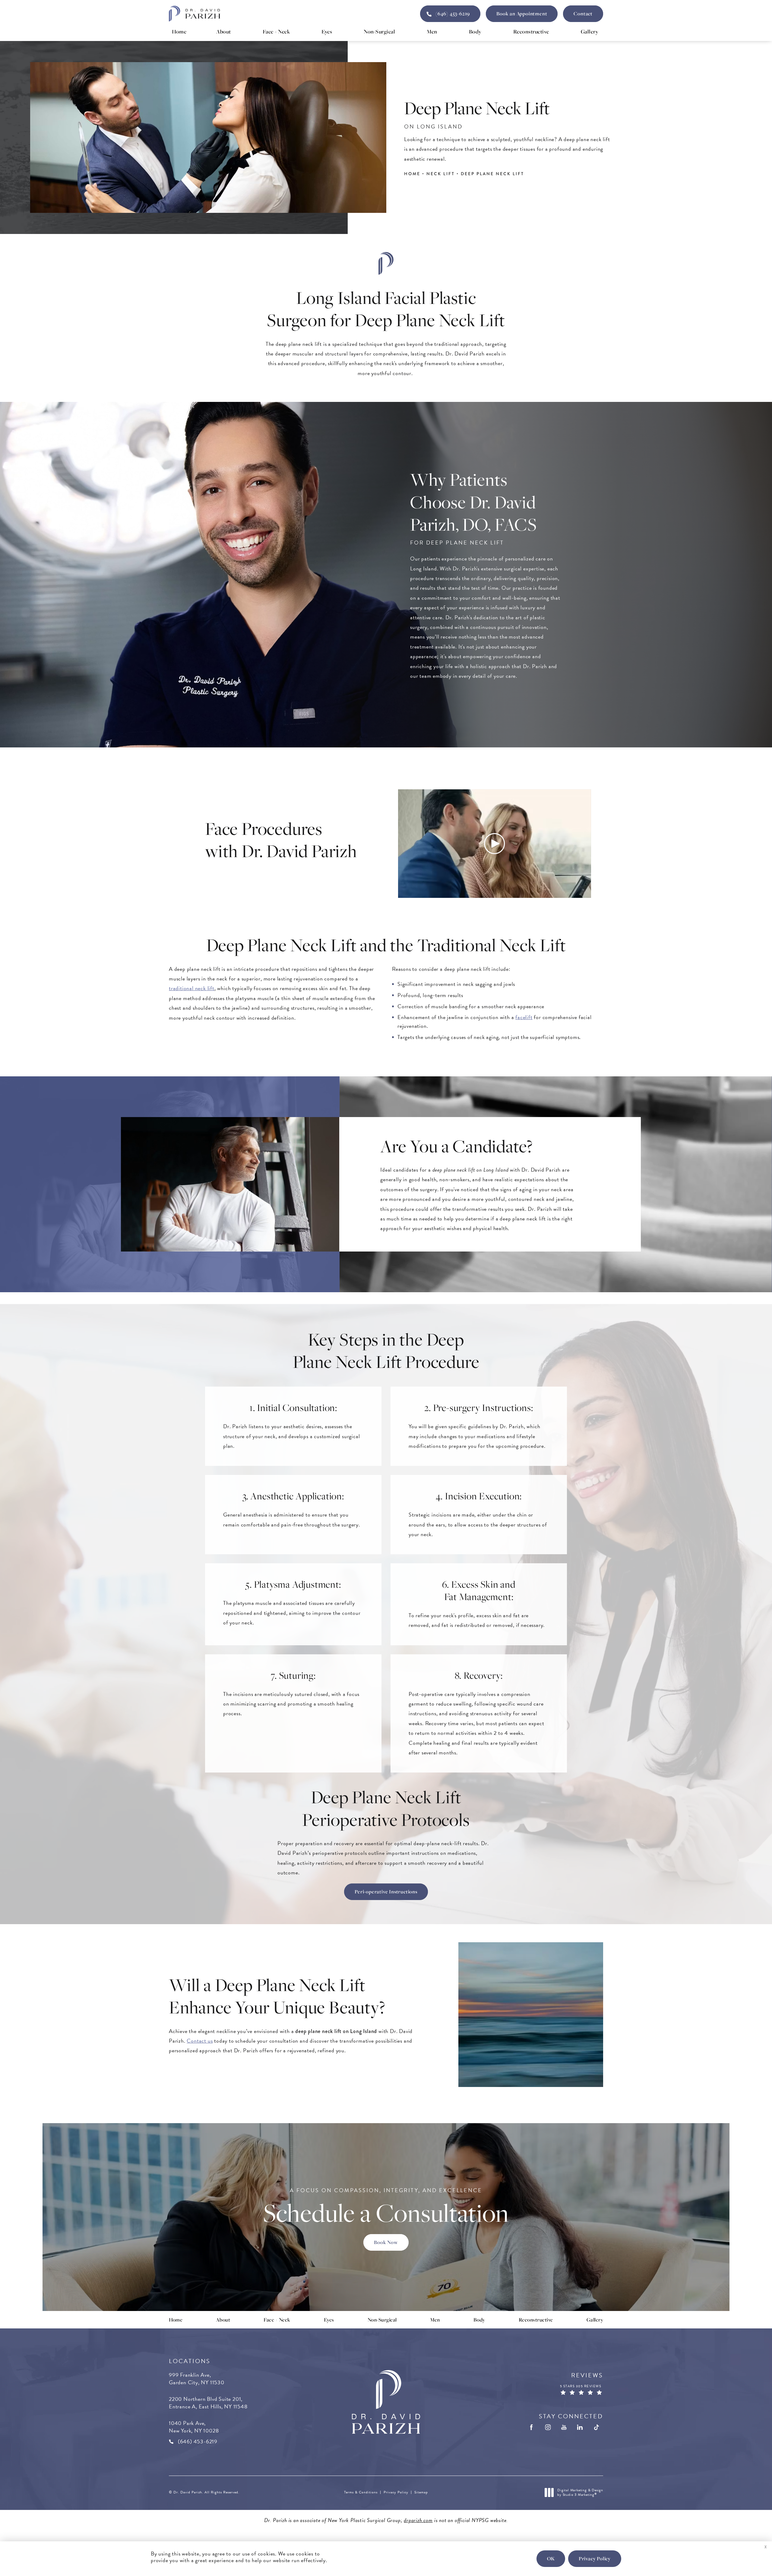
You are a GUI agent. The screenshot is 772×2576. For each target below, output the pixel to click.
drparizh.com (418, 2520)
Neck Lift (441, 174)
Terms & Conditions (361, 2492)
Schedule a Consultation (386, 2207)
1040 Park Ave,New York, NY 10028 (194, 2427)
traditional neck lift (192, 988)
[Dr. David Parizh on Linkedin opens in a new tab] (580, 2427)
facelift (524, 1017)
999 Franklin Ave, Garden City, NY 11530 (197, 2379)
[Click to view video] (495, 844)
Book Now (386, 2242)
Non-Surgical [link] (379, 31)
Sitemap (421, 2492)
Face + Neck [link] (276, 31)
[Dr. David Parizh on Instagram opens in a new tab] (548, 2427)
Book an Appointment (522, 14)
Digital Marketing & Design (580, 2493)
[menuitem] (179, 32)
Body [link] (475, 31)
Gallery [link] (590, 31)
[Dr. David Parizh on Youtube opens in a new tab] (564, 2427)
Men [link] (432, 31)
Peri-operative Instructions (386, 1892)
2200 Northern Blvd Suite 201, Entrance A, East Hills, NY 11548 (208, 2403)
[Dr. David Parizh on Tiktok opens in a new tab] (596, 2427)
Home (412, 174)
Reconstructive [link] (531, 31)
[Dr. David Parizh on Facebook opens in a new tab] (532, 2427)
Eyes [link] (327, 31)
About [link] (224, 31)
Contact (583, 14)
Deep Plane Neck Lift (492, 174)
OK (551, 2559)
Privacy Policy (396, 2492)
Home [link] (179, 31)
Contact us (200, 2041)
